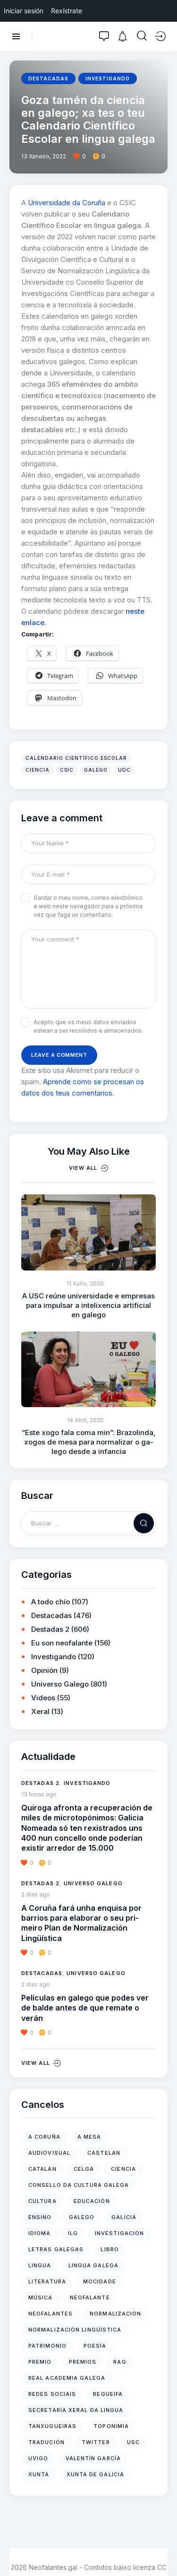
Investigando (108, 78)
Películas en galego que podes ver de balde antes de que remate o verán (85, 2008)
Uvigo (38, 2458)
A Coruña (44, 2137)
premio (40, 2362)
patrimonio (47, 2346)
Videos (43, 1698)
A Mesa (89, 2137)
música (41, 2298)
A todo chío (51, 1602)
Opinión (44, 1670)
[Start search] (142, 36)
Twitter (96, 2442)
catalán (42, 2169)
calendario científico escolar (76, 758)
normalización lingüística (75, 2330)
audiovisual (49, 2153)
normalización (115, 2314)
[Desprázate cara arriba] (163, 2551)
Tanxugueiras (52, 2426)
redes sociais (52, 2394)
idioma (40, 2233)
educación (92, 2201)
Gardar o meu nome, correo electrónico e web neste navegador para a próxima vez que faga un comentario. (88, 906)
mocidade (100, 2281)
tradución (46, 2442)
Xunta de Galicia (96, 2474)
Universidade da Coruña (67, 203)
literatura (47, 2281)
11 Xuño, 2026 (85, 1284)
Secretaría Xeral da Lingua (76, 2410)
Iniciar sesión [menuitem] (24, 11)
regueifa (108, 2394)
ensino (40, 2217)
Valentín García (93, 2458)
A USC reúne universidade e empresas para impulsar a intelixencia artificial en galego (88, 1305)
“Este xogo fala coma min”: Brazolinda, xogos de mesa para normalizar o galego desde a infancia (89, 1442)
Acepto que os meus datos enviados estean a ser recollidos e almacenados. (88, 1026)
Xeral (40, 1711)
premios (83, 2362)
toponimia (111, 2426)
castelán (104, 2153)
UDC (124, 770)
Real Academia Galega (67, 2378)
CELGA (84, 2169)
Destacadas (48, 78)
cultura (42, 2201)
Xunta (39, 2474)
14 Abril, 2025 (85, 1420)
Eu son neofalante (62, 1643)
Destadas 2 (50, 1629)
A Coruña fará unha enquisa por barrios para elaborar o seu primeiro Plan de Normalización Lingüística (81, 1923)
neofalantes (51, 2314)
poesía (95, 2346)
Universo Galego (60, 1684)
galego (96, 770)
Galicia (124, 2217)
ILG (73, 2233)
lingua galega (93, 2265)
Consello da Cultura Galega (79, 2185)
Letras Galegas (56, 2249)
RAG (120, 2362)
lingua (40, 2265)
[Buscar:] (88, 1523)
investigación (119, 2233)
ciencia (38, 770)
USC (133, 2442)
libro (110, 2249)
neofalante (90, 2298)
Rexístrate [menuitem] (67, 11)
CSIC (67, 770)
